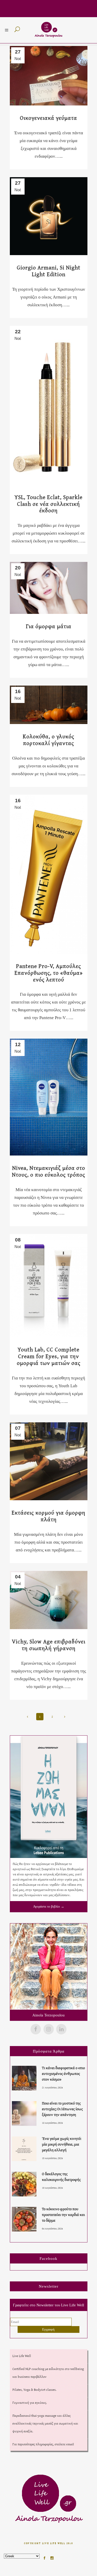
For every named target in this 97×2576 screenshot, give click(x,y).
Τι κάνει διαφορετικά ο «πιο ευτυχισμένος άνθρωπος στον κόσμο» (63, 2073)
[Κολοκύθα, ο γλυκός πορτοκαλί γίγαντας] (49, 705)
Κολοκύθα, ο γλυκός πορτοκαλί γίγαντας (48, 740)
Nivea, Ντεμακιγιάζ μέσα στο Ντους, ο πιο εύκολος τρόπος (48, 1171)
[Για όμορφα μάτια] (49, 588)
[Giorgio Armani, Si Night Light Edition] (49, 216)
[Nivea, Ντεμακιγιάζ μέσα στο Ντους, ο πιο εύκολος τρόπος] (49, 1097)
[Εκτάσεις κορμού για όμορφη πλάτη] (49, 1461)
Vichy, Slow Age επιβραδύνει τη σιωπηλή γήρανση (49, 1645)
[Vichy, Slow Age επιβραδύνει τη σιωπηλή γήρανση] (49, 1600)
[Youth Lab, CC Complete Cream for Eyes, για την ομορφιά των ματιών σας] (49, 1286)
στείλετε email (64, 2444)
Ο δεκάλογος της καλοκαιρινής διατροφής (61, 2177)
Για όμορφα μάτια (49, 626)
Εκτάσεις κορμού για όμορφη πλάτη (48, 1516)
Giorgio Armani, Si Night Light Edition (49, 271)
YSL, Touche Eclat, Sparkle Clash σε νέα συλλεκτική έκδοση (48, 504)
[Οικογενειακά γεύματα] (49, 76)
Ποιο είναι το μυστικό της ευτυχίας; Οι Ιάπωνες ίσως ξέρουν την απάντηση (62, 2109)
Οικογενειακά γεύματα (48, 118)
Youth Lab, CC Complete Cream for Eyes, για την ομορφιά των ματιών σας (49, 1356)
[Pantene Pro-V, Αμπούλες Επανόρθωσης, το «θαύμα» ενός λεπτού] (49, 874)
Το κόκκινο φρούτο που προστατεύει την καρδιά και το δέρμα (63, 2215)
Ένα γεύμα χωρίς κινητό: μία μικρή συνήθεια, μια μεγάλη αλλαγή (62, 2144)
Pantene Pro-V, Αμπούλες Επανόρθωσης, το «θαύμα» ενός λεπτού (49, 973)
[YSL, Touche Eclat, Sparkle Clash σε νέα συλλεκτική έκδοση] (49, 405)
